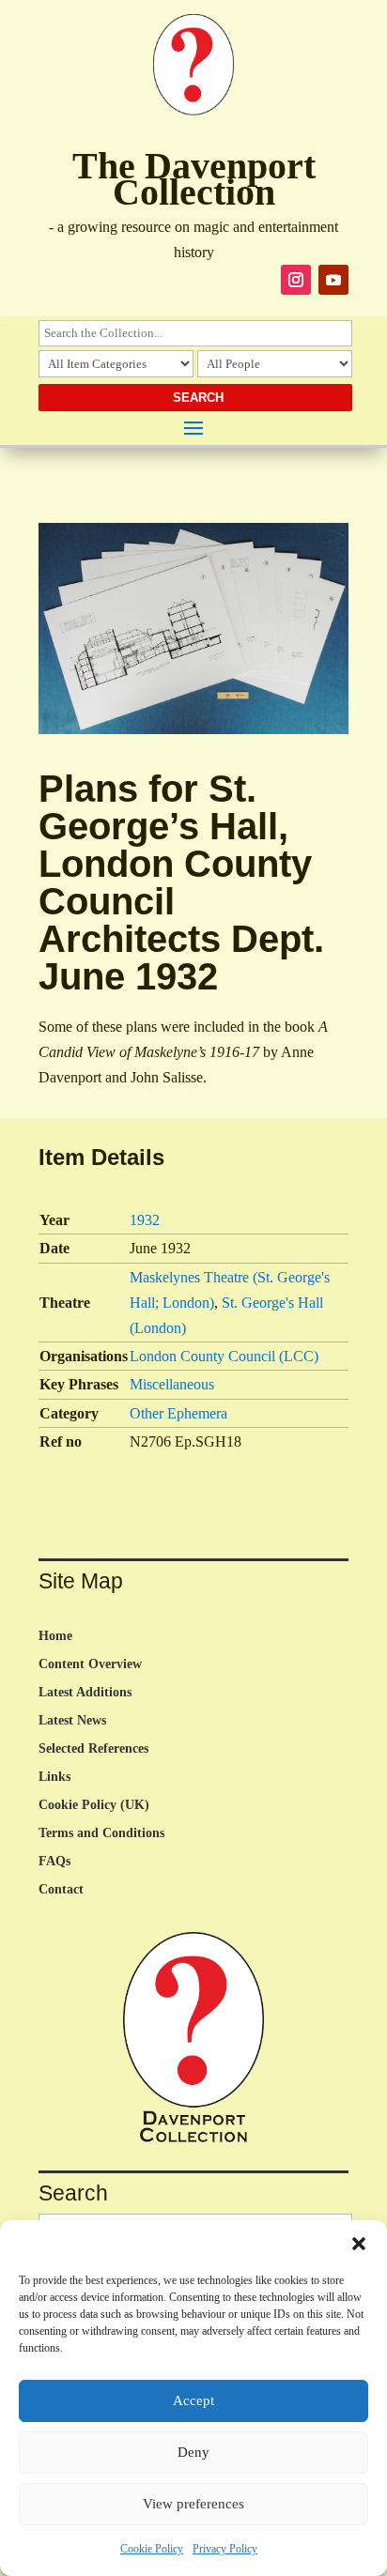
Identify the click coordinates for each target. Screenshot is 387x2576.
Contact (61, 1890)
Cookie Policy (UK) (94, 1805)
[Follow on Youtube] (333, 280)
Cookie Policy (152, 2549)
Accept (193, 2400)
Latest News (72, 1721)
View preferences (193, 2504)
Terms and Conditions (101, 1833)
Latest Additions (85, 1693)
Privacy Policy (225, 2549)
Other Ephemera (178, 1413)
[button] (359, 2244)
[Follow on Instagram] (296, 280)
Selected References (93, 1749)
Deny (193, 2452)
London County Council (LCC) (224, 1356)
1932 (145, 1220)
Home (55, 1636)
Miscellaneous (172, 1384)
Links (54, 1777)
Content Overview (90, 1664)
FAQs (54, 1862)
